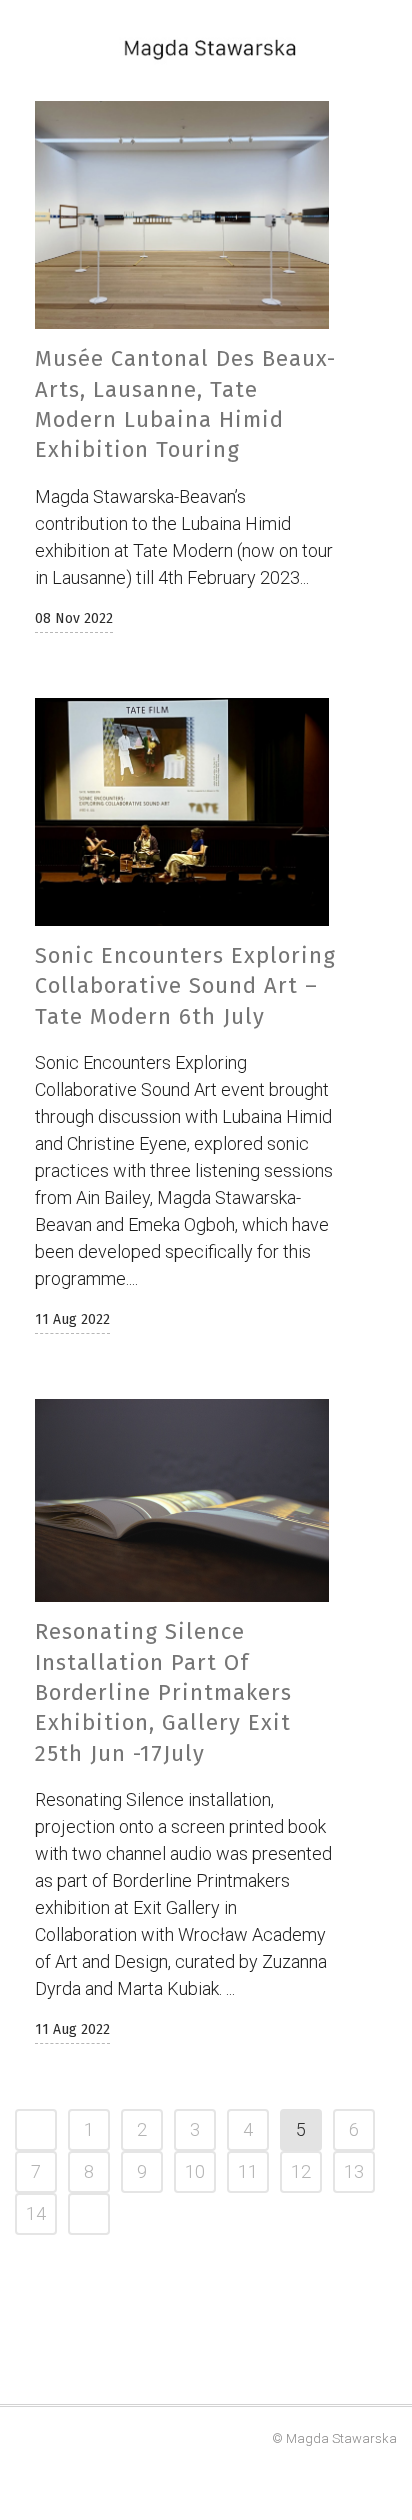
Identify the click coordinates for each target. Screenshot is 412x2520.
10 (195, 2171)
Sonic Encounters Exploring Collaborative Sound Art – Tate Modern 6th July (185, 986)
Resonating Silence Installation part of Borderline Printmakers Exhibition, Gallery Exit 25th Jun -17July (163, 1692)
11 (248, 2171)
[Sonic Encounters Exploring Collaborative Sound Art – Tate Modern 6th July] (182, 812)
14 (36, 2213)
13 (354, 2171)
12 (301, 2171)
